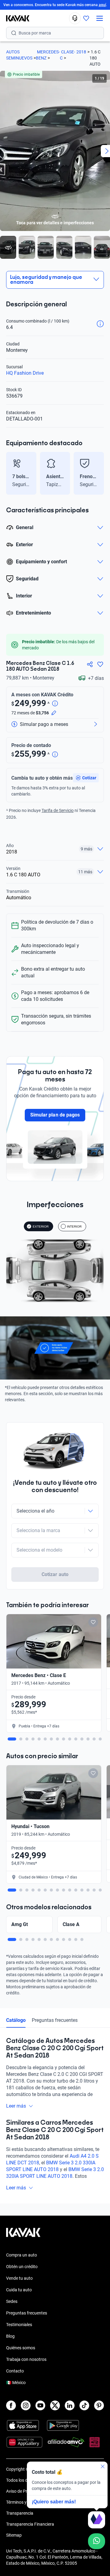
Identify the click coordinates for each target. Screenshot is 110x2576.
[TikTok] (84, 2405)
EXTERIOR (41, 1227)
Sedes (12, 2301)
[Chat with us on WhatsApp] (97, 2541)
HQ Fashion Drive (25, 373)
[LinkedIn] (70, 2405)
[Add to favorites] (93, 1622)
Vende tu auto (19, 2278)
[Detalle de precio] (55, 704)
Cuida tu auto (19, 2290)
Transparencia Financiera (30, 2524)
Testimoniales (19, 2325)
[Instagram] (26, 2405)
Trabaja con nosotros (26, 2359)
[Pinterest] (99, 2405)
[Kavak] (15, 18)
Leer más (16, 2106)
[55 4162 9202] (75, 18)
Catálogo (16, 2020)
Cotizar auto (55, 1574)
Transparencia (20, 2513)
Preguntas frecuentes (55, 2020)
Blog (10, 2336)
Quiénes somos (21, 2348)
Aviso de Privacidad (25, 2491)
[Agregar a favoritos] (100, 664)
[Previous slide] (9, 473)
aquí (102, 5)
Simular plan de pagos (55, 1115)
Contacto (15, 2371)
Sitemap (14, 2535)
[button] (86, 778)
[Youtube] (40, 2405)
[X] (55, 2405)
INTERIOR (74, 1227)
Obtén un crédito (22, 2267)
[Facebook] (11, 2405)
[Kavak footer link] (23, 2235)
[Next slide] (101, 473)
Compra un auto (22, 2255)
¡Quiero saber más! (54, 2502)
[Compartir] (90, 664)
